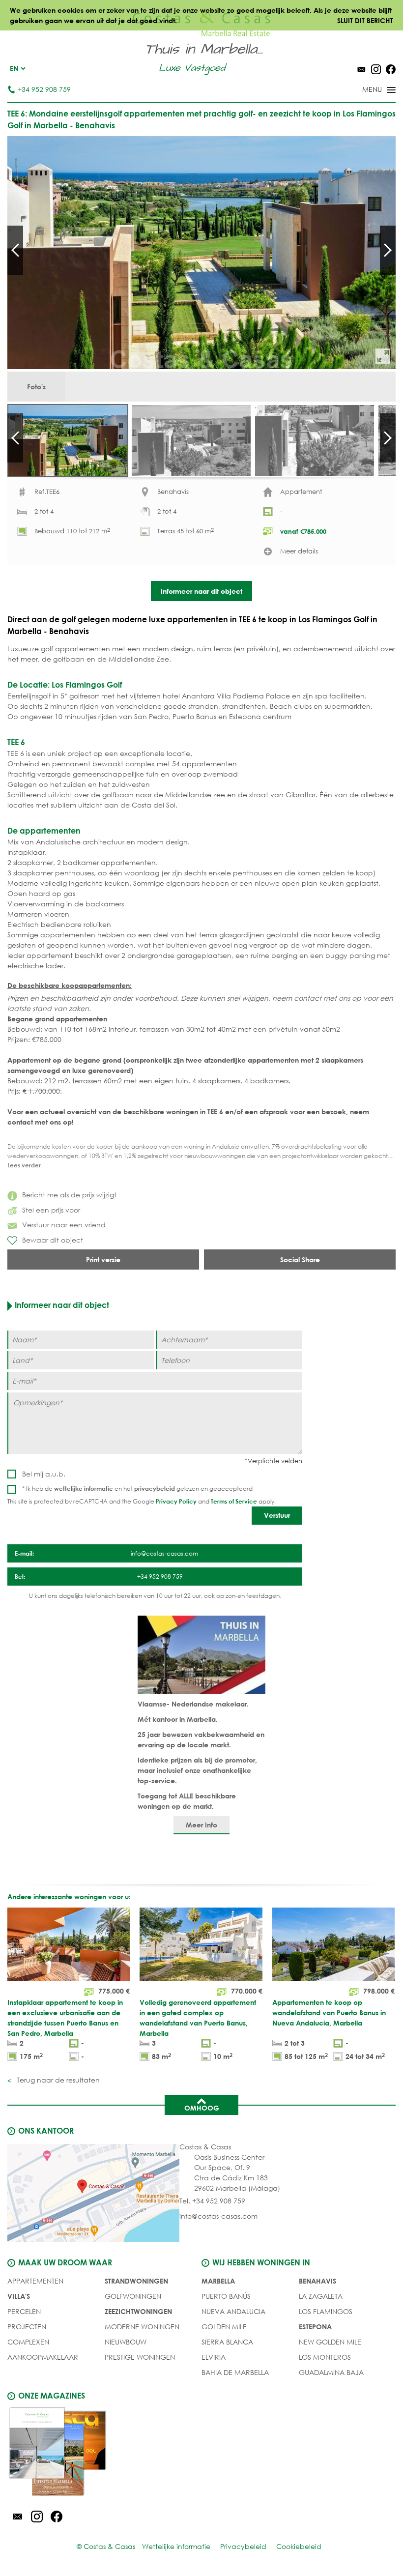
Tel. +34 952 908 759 (212, 2201)
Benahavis (317, 2281)
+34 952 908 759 (44, 89)
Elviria (214, 2357)
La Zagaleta (321, 2296)
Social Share (300, 1259)
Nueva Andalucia (233, 2311)
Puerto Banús (226, 2296)
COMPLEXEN (28, 2342)
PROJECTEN (27, 2327)
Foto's (36, 387)
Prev (15, 250)
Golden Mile (224, 2327)
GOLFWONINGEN (133, 2296)
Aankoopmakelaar (43, 2357)
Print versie (103, 1259)
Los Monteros (325, 2357)
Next (388, 250)
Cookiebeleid (299, 2546)
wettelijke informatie (84, 1488)
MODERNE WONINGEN (142, 2327)
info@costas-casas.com (218, 2216)
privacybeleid (155, 1488)
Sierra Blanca (227, 2342)
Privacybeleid (243, 2546)
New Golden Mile (330, 2342)
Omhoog (202, 2108)
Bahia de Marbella (235, 2372)
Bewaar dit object (53, 1240)
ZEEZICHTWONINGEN (138, 2311)
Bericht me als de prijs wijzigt (69, 1195)
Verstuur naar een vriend (64, 1225)
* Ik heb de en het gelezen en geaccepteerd (137, 1489)
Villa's (19, 2296)
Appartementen (35, 2281)
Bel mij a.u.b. (44, 1474)
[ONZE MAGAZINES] (104, 2453)
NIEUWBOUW (126, 2342)
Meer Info (201, 1825)
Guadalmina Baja (331, 2372)
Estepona (315, 2327)
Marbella (218, 2281)
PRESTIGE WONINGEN (140, 2357)
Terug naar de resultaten (57, 2080)
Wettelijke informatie (176, 2546)
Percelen (24, 2311)
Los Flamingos (326, 2311)
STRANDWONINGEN (136, 2281)
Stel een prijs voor (51, 1210)
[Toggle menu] (366, 90)
